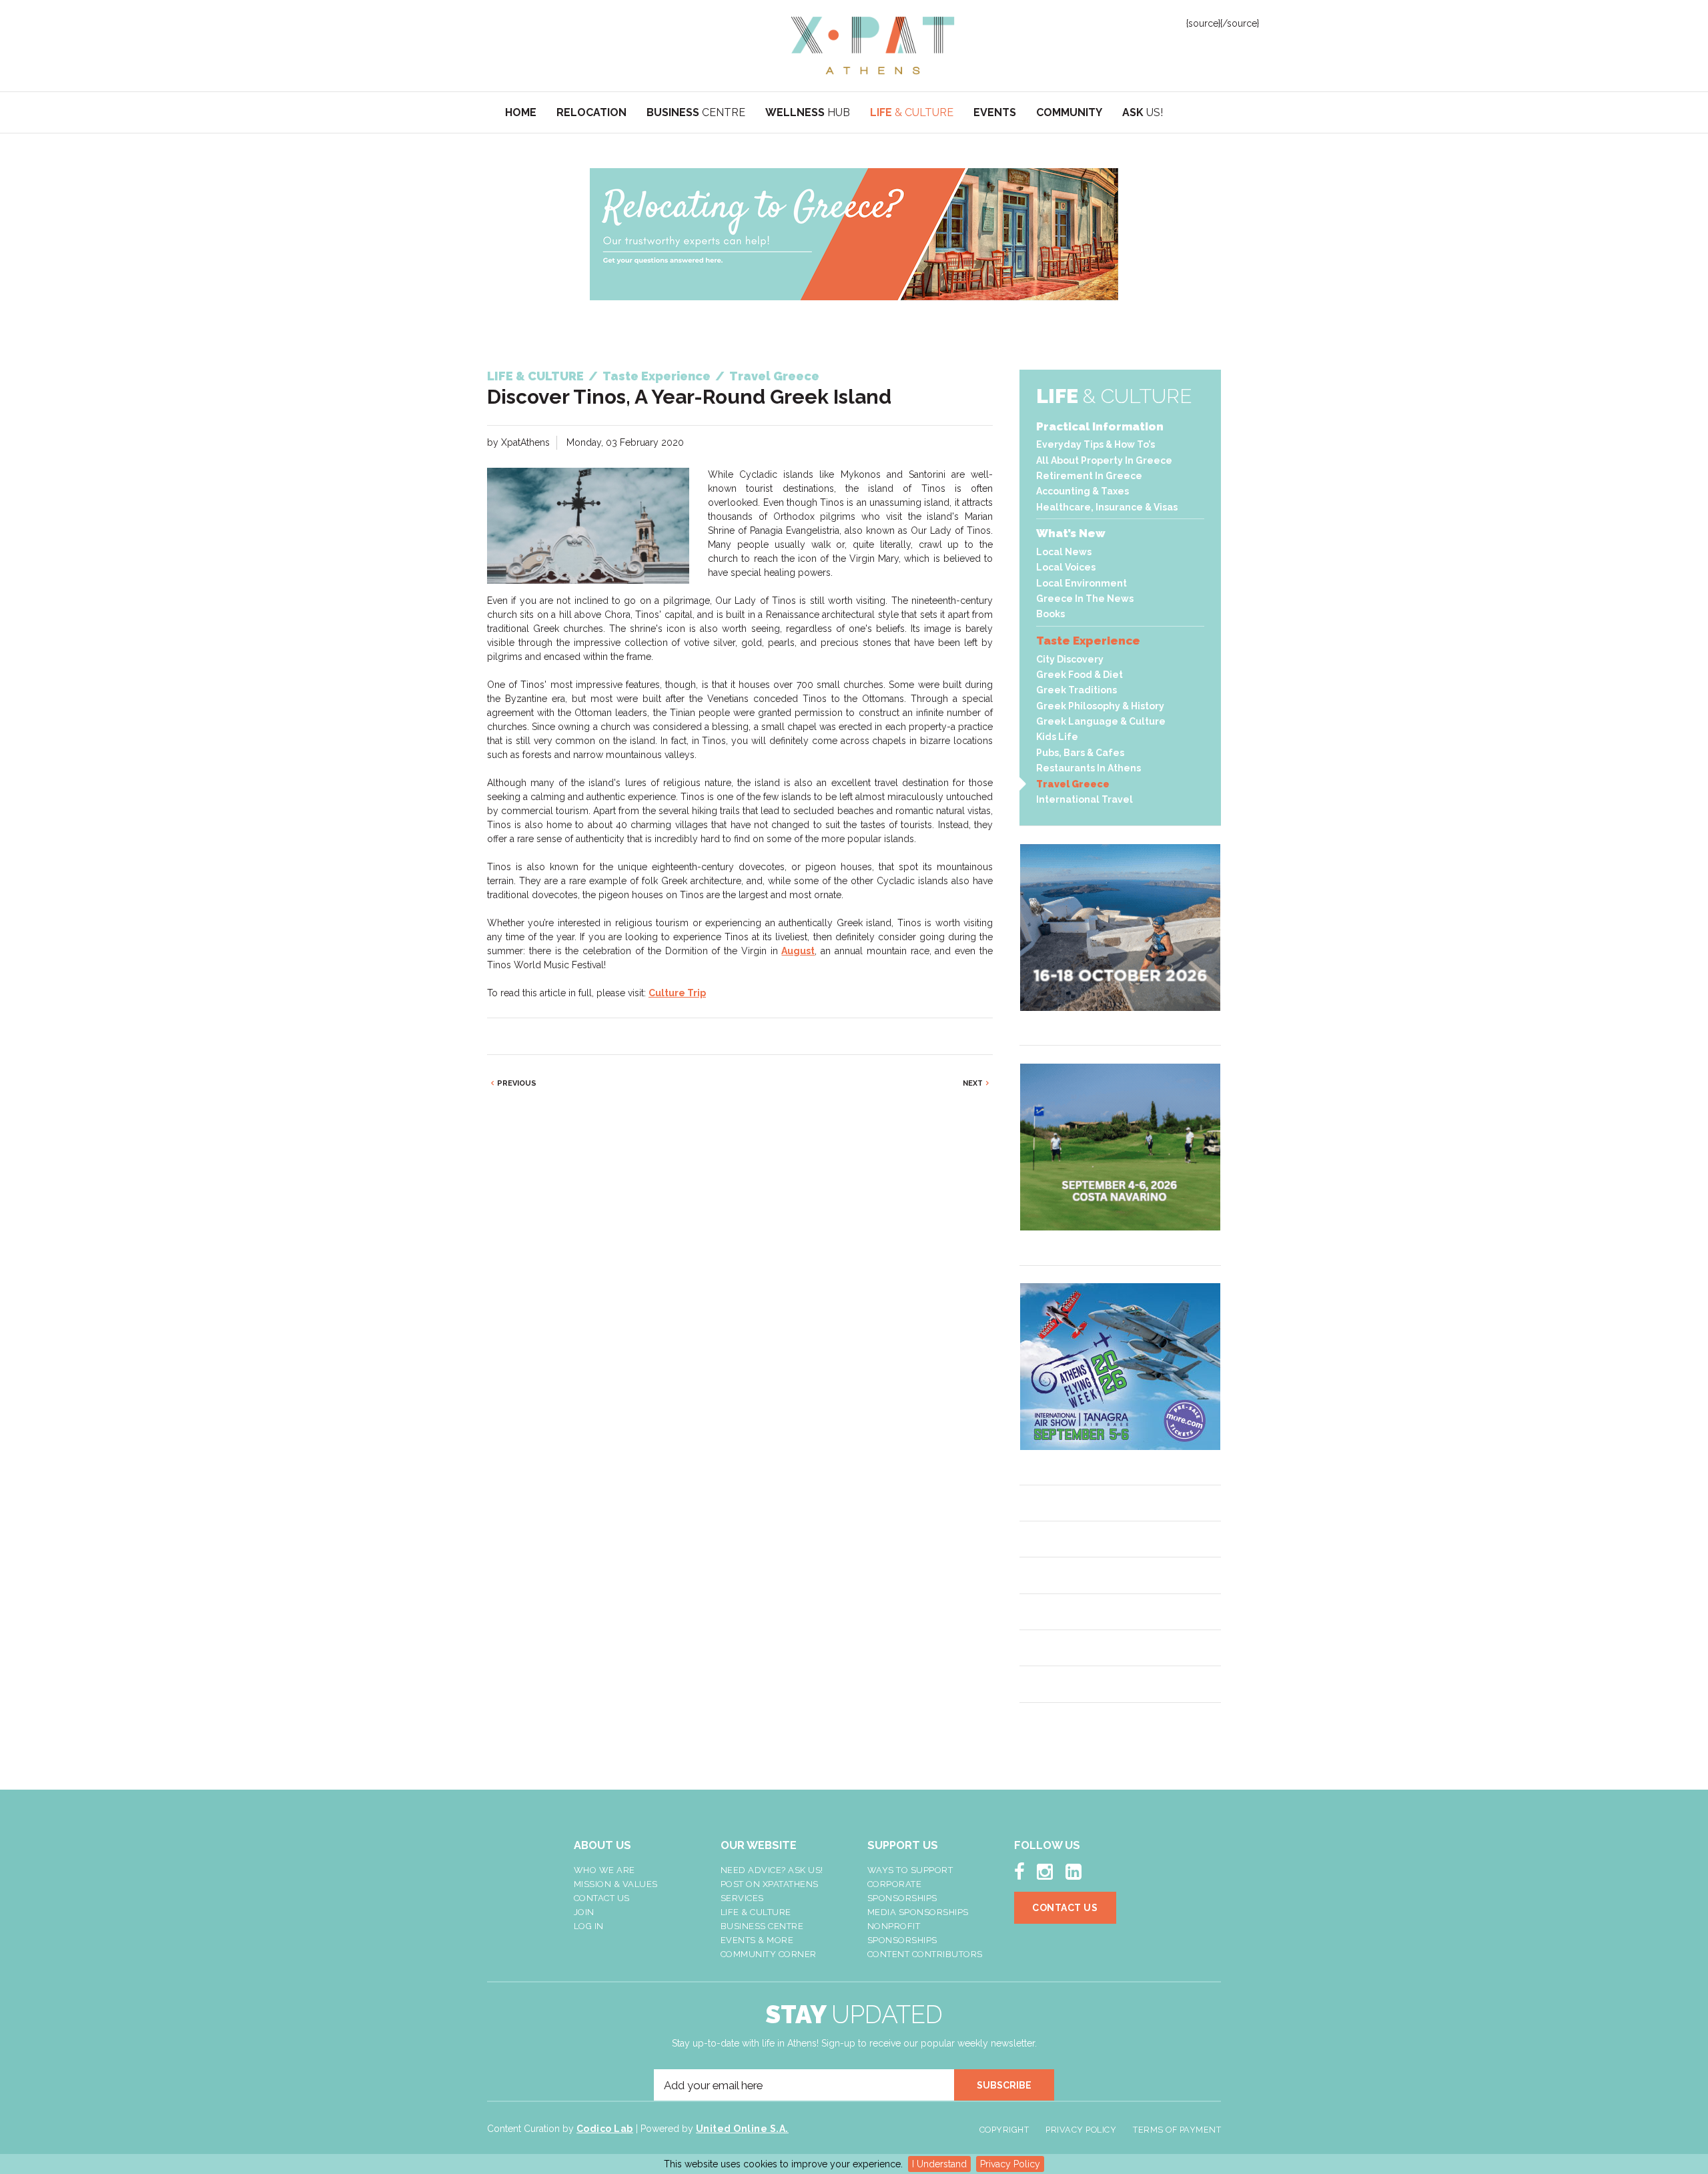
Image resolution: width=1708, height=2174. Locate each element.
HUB (808, 112)
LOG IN (589, 1926)
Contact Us (602, 1898)
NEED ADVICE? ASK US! (772, 1870)
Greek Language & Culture (1101, 721)
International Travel (1085, 799)
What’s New (1071, 533)
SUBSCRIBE (1004, 2085)
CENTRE (696, 112)
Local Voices (1066, 567)
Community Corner (769, 1954)
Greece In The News (1085, 599)
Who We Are (604, 1870)
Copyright (1004, 2130)
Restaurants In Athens (1089, 768)
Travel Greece (1073, 784)
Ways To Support (910, 1870)
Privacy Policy (1010, 2164)
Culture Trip (677, 993)
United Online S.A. (742, 2129)
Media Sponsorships (918, 1912)
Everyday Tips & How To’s (1096, 444)
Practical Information (1100, 426)
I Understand (939, 2164)
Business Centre (762, 1926)
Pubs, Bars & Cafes (1080, 753)
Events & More (757, 1940)
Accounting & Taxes (1083, 491)
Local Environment (1082, 583)
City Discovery (1070, 659)
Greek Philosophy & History (1100, 706)
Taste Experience (1088, 641)
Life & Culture (756, 1912)
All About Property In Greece (1104, 460)
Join (584, 1912)
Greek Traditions (1077, 690)
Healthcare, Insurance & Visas (1107, 507)
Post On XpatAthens (770, 1884)
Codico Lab (605, 2129)
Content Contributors (925, 1954)
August (798, 951)
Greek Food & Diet (1080, 675)
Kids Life (1057, 737)
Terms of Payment (1177, 2130)
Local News (1064, 552)
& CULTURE (912, 112)
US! (1143, 112)
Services (742, 1898)
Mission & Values (616, 1884)
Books (1050, 614)
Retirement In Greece (1089, 476)
